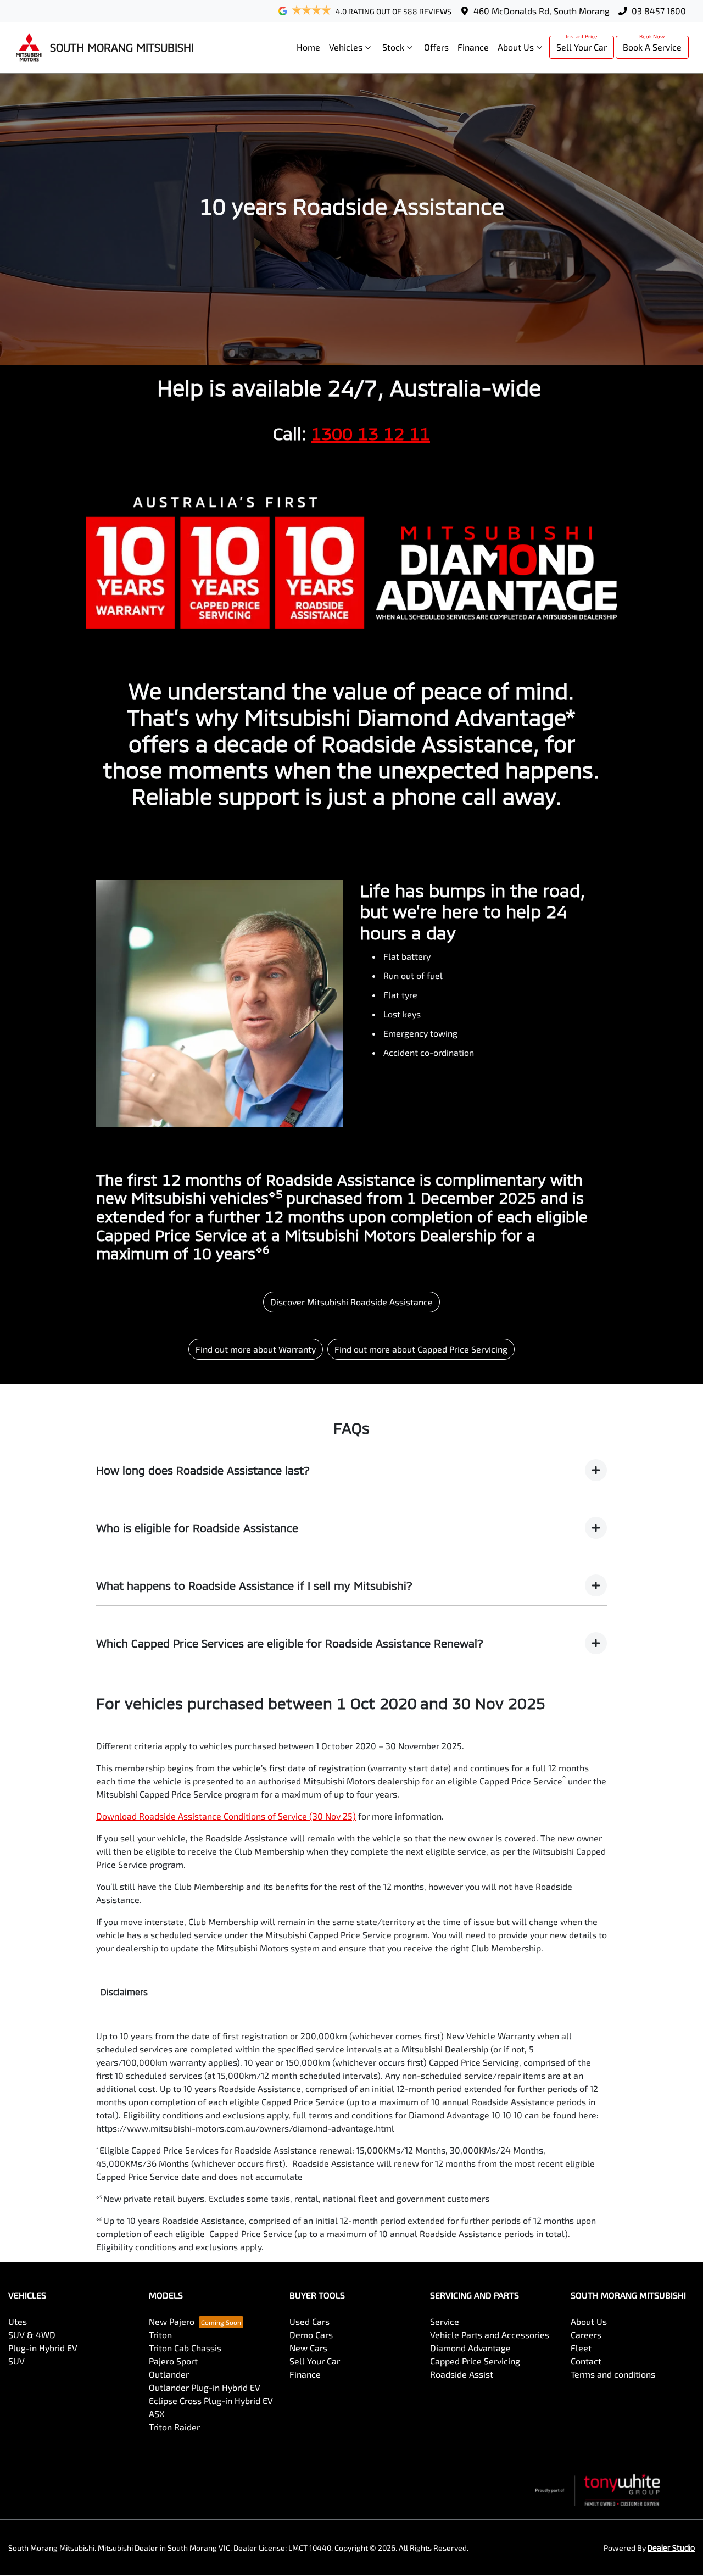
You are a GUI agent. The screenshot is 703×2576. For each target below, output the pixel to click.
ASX (157, 2414)
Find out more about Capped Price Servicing (421, 1349)
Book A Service (652, 47)
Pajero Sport (173, 2361)
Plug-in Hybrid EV (43, 2348)
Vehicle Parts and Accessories (490, 2335)
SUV (16, 2361)
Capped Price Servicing (475, 2361)
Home (308, 47)
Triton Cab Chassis (185, 2348)
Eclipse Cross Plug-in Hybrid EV (211, 2400)
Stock (393, 47)
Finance (473, 47)
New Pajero (172, 2321)
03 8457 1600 (659, 11)
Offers (436, 47)
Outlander (169, 2374)
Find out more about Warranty (256, 1349)
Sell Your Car (582, 47)
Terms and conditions (613, 2374)
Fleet (581, 2348)
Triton (160, 2335)
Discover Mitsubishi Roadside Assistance (351, 1302)
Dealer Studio (671, 2548)
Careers (586, 2335)
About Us (516, 47)
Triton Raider (174, 2427)
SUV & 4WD (32, 2335)
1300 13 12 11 (370, 433)
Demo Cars (311, 2335)
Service (445, 2321)
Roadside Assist (462, 2374)
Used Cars (309, 2321)
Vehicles (346, 47)
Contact (586, 2361)
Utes (18, 2321)
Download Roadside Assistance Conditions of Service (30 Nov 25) (226, 1816)
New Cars (308, 2348)
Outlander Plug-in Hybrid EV (205, 2387)
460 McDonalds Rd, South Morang (542, 11)
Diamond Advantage (470, 2348)
